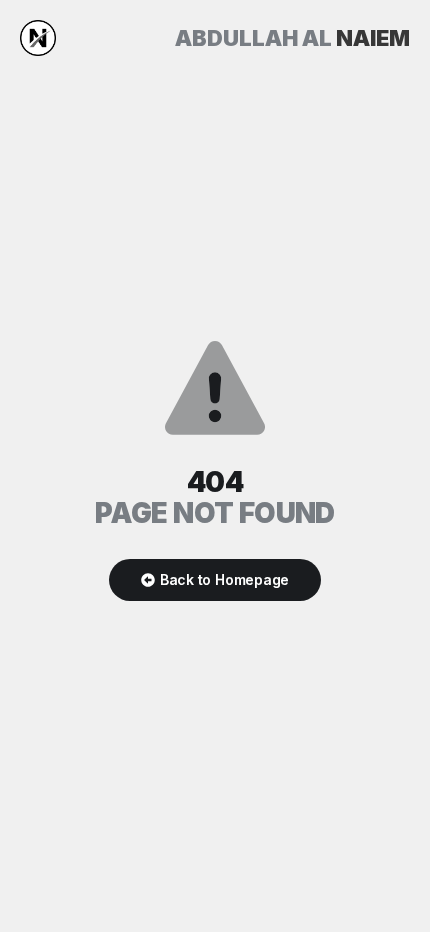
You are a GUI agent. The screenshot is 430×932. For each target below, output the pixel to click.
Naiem (292, 38)
